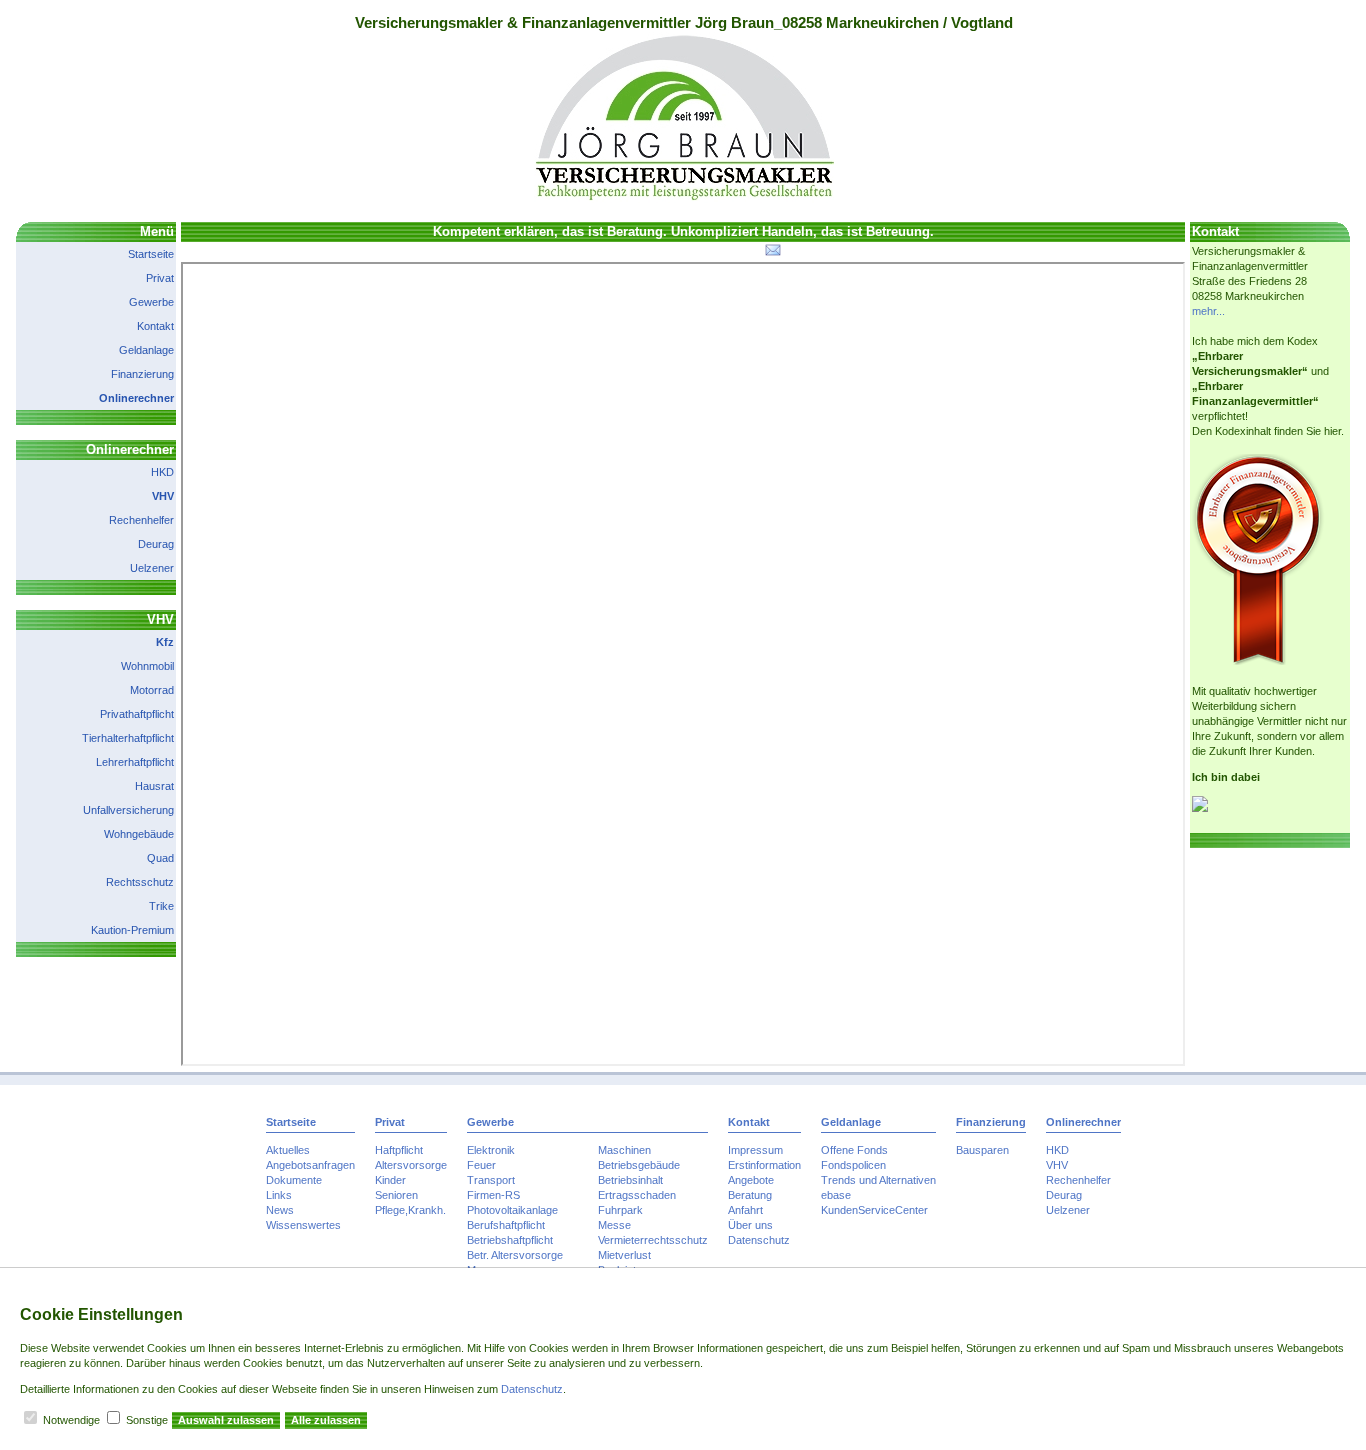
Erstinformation (764, 1165)
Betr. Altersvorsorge (515, 1255)
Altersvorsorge (411, 1165)
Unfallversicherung (128, 810)
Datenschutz (759, 1240)
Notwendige (71, 1420)
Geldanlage (146, 350)
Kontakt (155, 326)
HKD (162, 472)
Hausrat (154, 786)
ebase (836, 1195)
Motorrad (152, 690)
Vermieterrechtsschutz (653, 1240)
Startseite (151, 254)
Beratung (750, 1195)
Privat (160, 278)
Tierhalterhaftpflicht (128, 738)
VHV (163, 496)
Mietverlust (624, 1255)
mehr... (1208, 311)
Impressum (755, 1150)
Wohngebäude (139, 834)
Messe (614, 1225)
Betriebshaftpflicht (510, 1240)
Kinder (390, 1180)
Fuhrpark (620, 1210)
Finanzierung (142, 374)
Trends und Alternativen (878, 1180)
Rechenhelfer (141, 520)
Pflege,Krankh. (410, 1210)
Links (279, 1195)
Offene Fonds (854, 1150)
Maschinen (624, 1150)
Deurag (156, 544)
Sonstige (147, 1420)
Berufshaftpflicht (506, 1225)
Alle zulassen (326, 1420)
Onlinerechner (136, 398)
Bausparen (982, 1150)
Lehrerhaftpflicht (135, 762)
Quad (160, 858)
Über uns (750, 1225)
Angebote (751, 1180)
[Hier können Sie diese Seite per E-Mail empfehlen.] (771, 254)
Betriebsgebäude (639, 1165)
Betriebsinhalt (630, 1180)
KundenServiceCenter (874, 1210)
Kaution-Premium (132, 930)
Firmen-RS (493, 1195)
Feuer (481, 1165)
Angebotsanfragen (310, 1165)
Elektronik (491, 1150)
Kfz (165, 642)
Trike (161, 906)
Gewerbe (151, 302)
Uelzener (152, 568)
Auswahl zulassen (226, 1420)
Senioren (396, 1195)
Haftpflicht (399, 1150)
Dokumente (294, 1180)
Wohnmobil (147, 666)
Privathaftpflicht (137, 714)
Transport (491, 1180)
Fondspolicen (853, 1165)
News (280, 1210)
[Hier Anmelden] (1200, 808)
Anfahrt (745, 1210)
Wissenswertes (303, 1225)
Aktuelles (288, 1150)
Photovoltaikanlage (512, 1210)
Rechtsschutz (140, 882)
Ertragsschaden (637, 1195)
